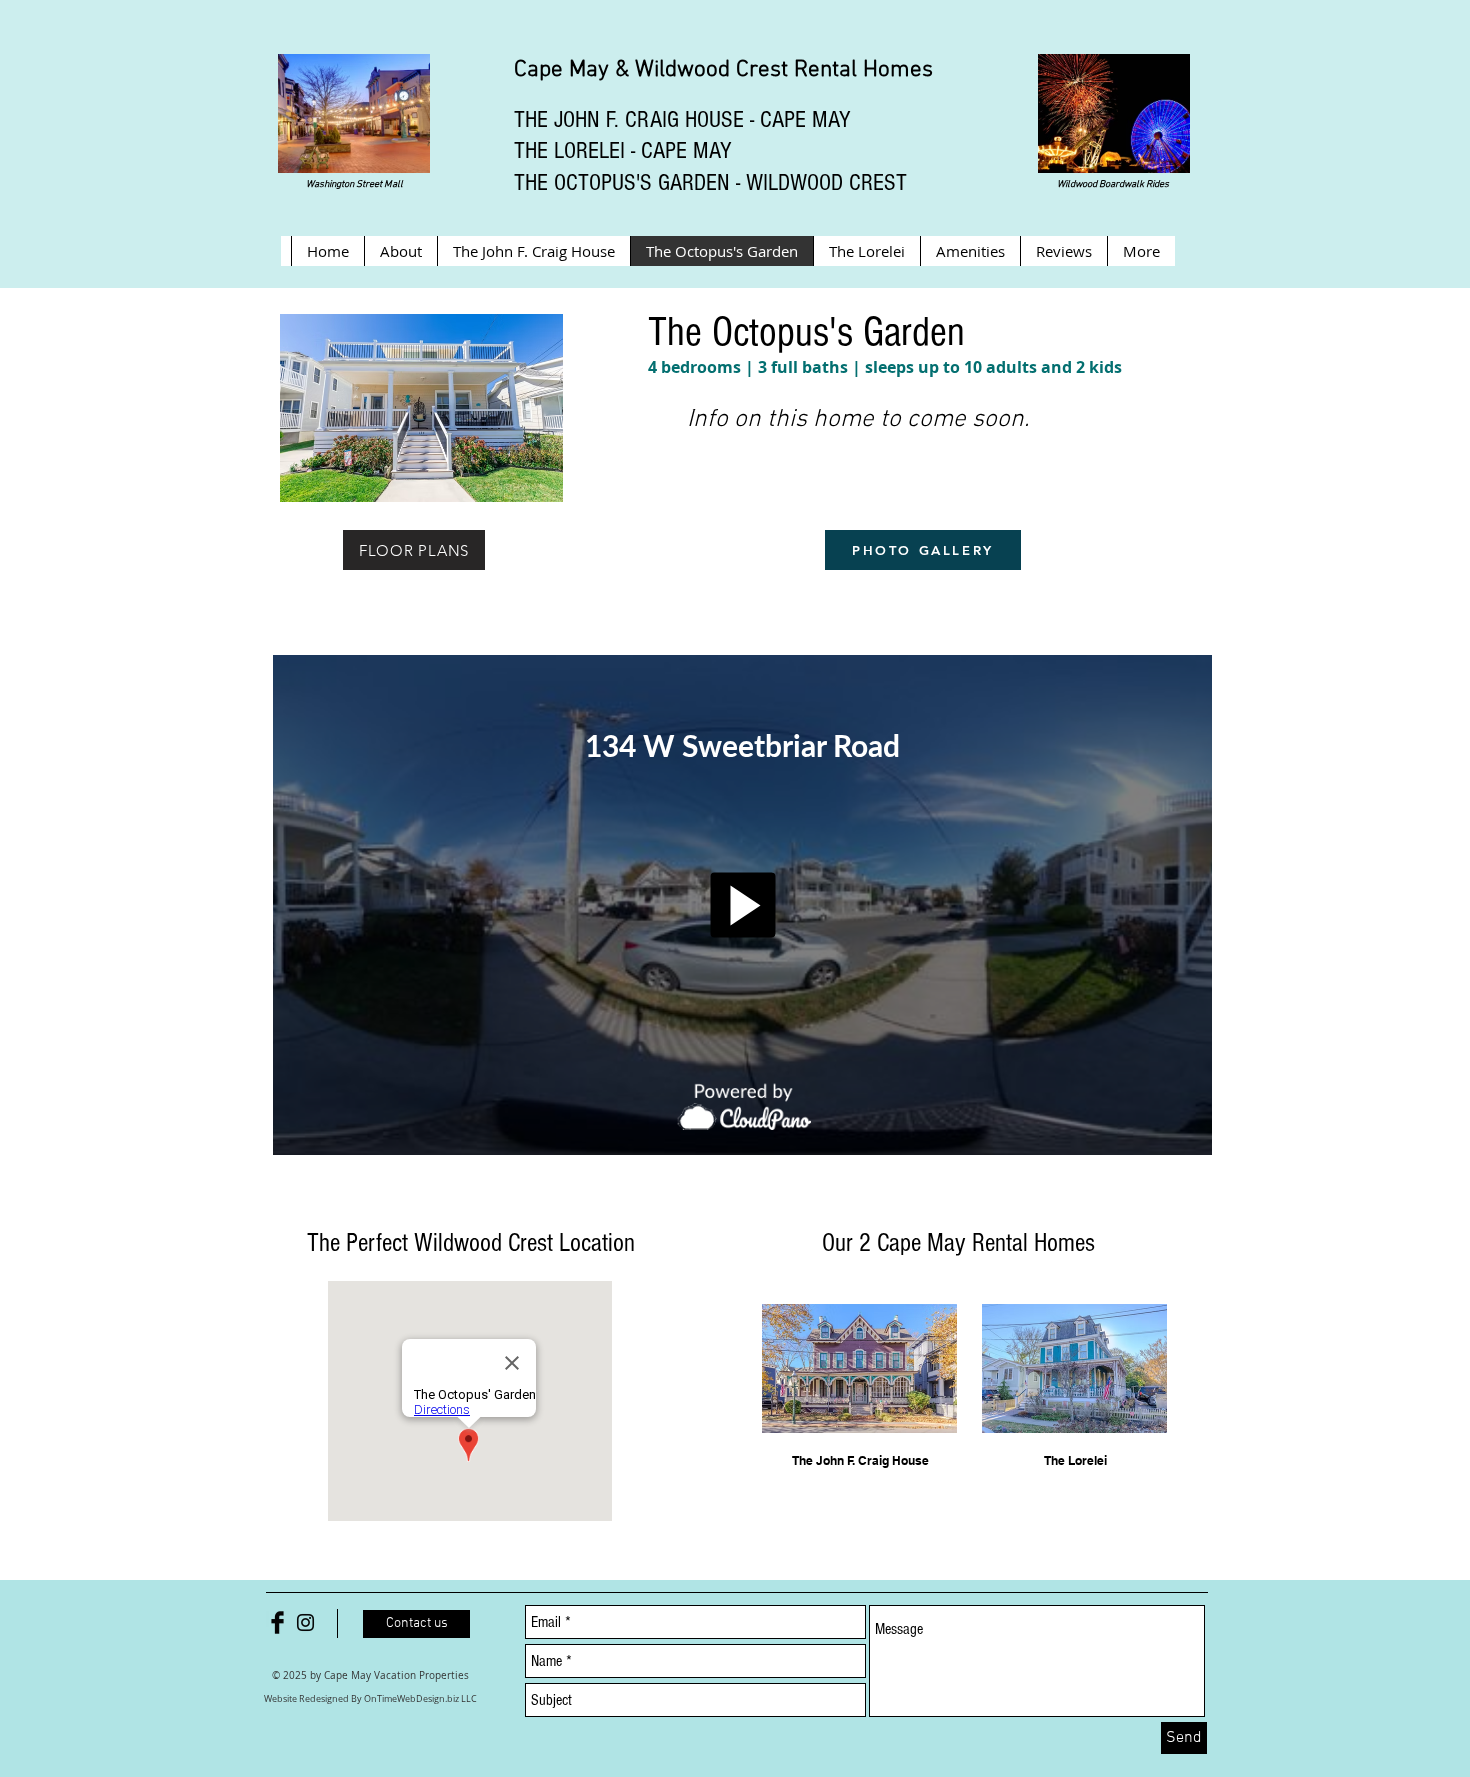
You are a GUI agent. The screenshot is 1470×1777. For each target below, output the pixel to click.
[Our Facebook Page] (277, 1622)
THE (531, 119)
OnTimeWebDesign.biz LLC (420, 1699)
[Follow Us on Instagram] (305, 1622)
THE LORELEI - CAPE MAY (623, 150)
